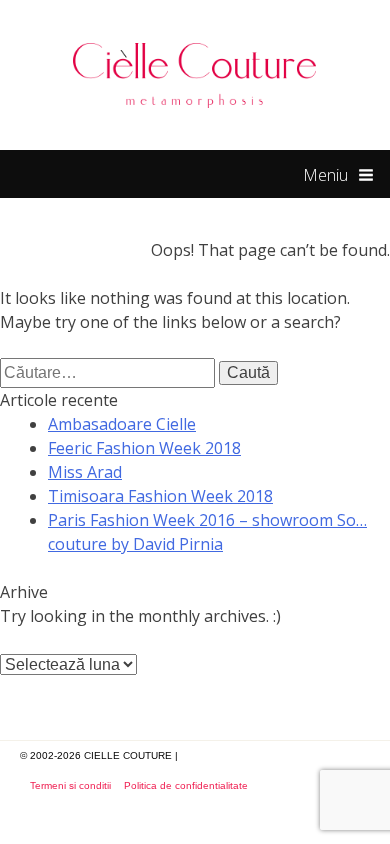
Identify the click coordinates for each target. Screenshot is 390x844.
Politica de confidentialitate (186, 785)
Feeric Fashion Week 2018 (144, 448)
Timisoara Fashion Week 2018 (160, 496)
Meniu (325, 175)
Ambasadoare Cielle (122, 424)
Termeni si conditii (70, 785)
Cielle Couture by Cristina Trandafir (195, 75)
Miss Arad (85, 472)
